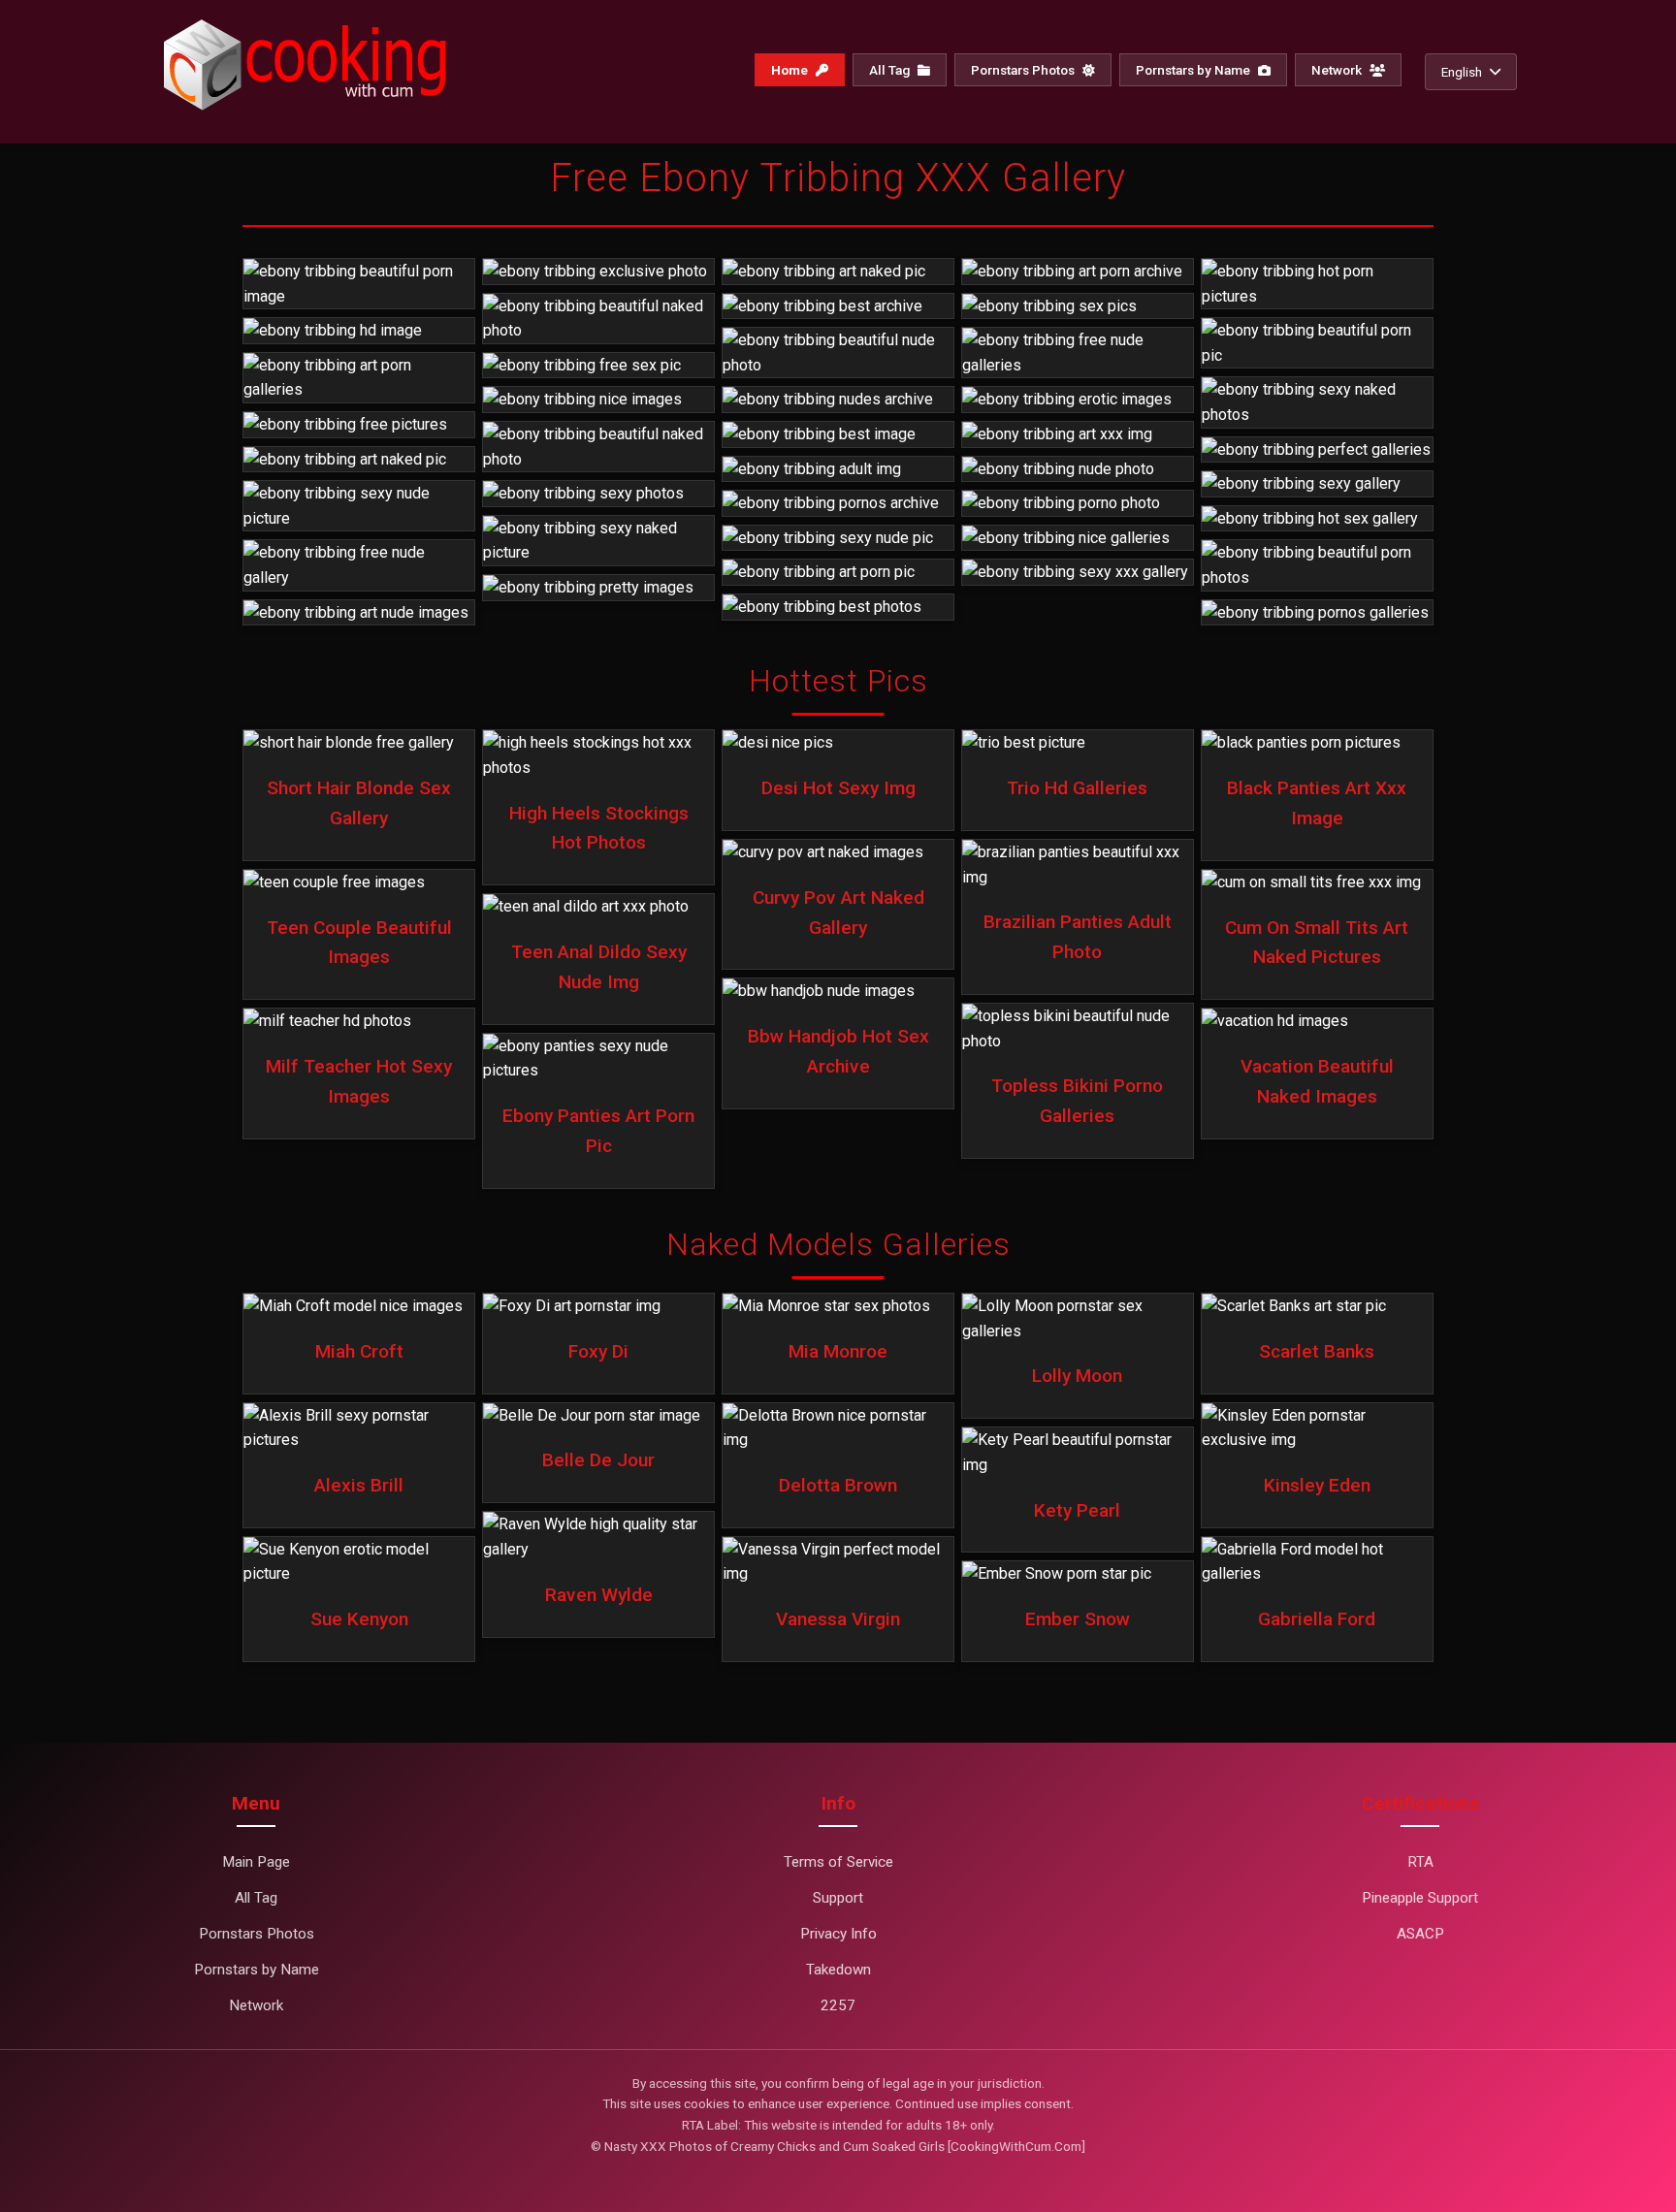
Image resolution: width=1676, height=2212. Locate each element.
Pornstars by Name (1194, 70)
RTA (1420, 1862)
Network (1338, 70)
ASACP (1420, 1934)
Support (838, 1898)
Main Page (256, 1862)
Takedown (838, 1970)
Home (791, 70)
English (1462, 72)
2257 (838, 2005)
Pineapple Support (1420, 1898)
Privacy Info (838, 1934)
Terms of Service (838, 1862)
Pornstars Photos (1024, 70)
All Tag (891, 70)
